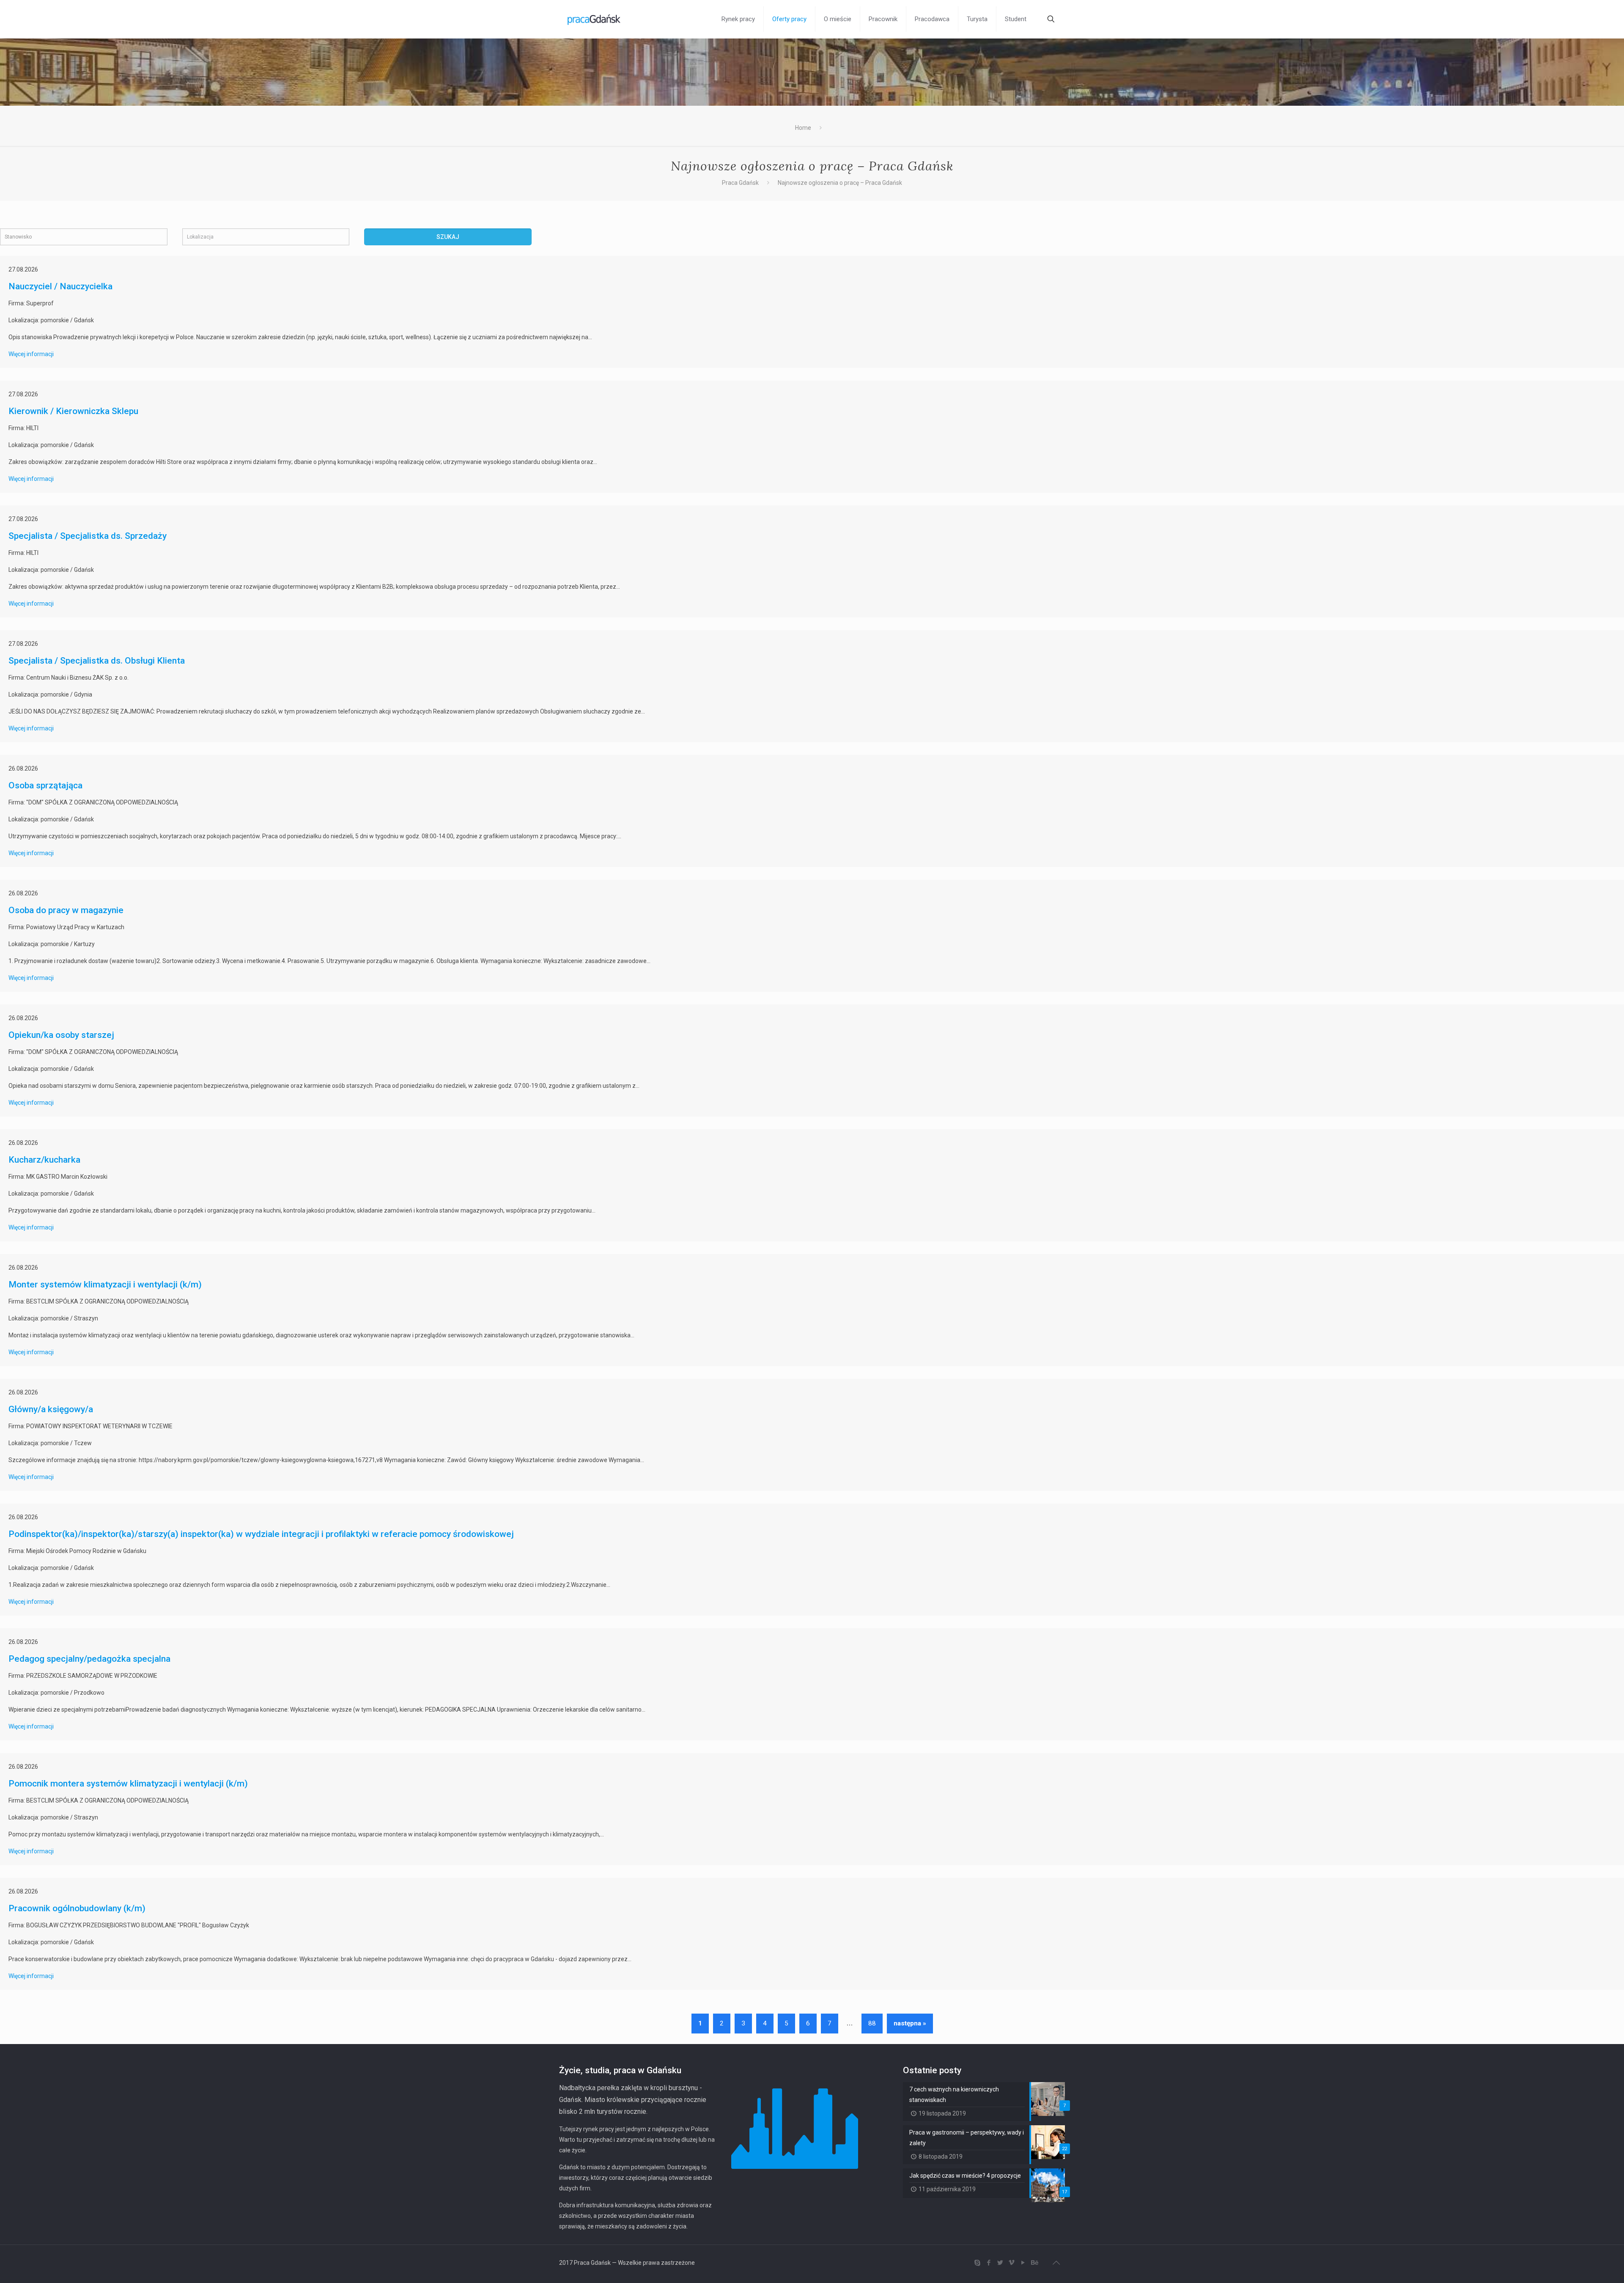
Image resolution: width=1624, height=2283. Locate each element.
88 (872, 2023)
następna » (910, 2023)
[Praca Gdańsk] (594, 19)
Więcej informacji (31, 354)
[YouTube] (1023, 2263)
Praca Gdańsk (740, 183)
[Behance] (1034, 2263)
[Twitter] (1000, 2263)
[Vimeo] (1011, 2263)
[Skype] (977, 2263)
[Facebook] (989, 2263)
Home (803, 128)
